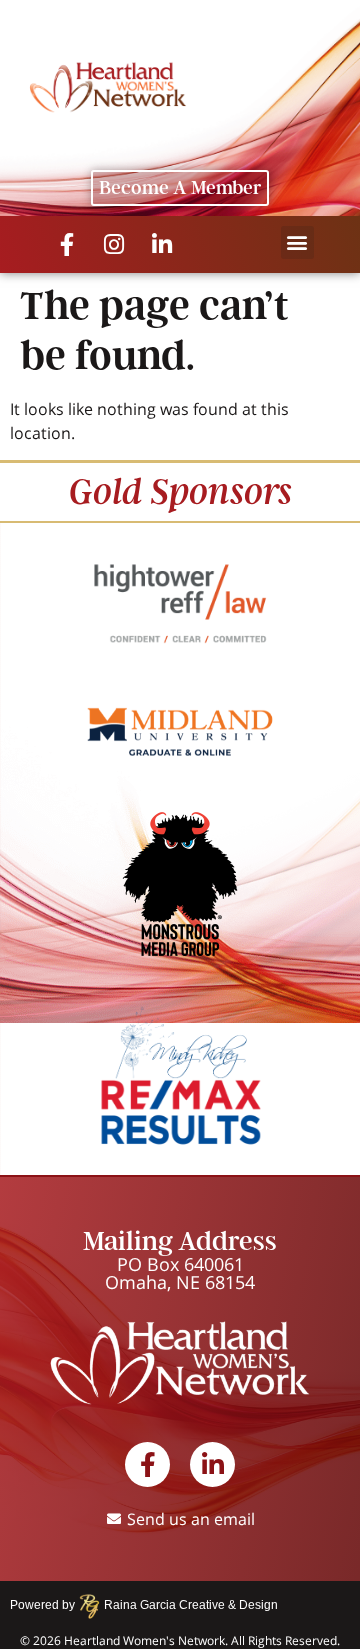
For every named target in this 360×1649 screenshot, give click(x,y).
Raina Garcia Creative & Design (185, 1605)
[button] (297, 242)
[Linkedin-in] (162, 244)
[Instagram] (114, 244)
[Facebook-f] (66, 244)
